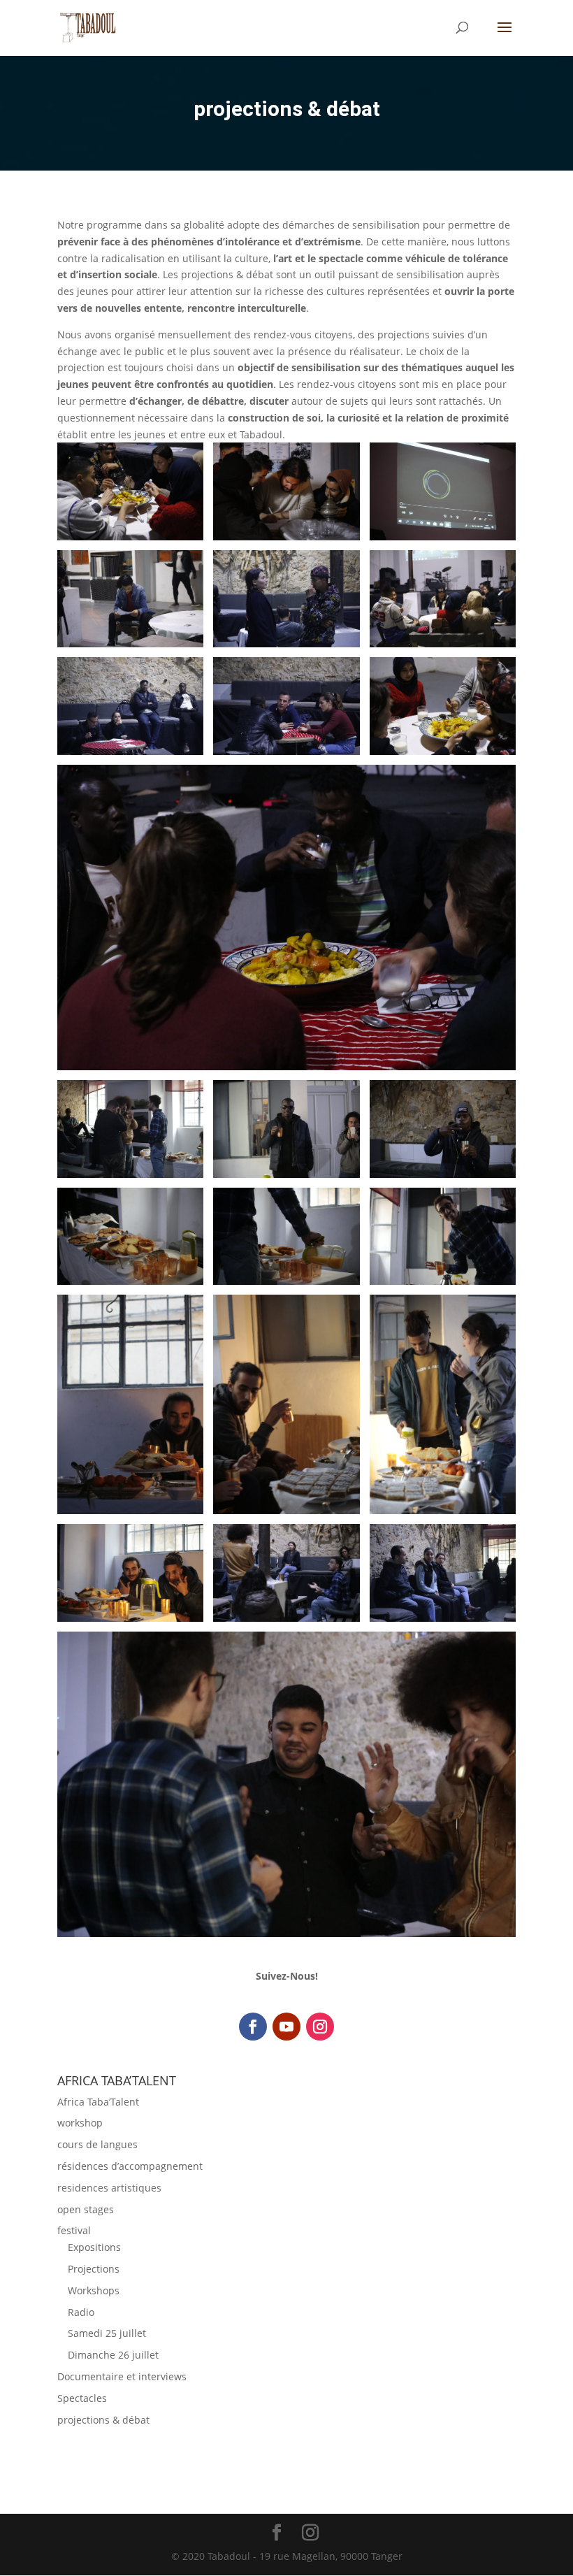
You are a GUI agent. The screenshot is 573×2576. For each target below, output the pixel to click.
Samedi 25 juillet (107, 2333)
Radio (81, 2312)
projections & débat (103, 2420)
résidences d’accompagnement (130, 2166)
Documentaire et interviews (122, 2376)
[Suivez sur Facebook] (253, 2027)
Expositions (94, 2247)
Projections (94, 2269)
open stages (86, 2209)
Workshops (94, 2290)
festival (74, 2230)
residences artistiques (109, 2188)
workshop (80, 2123)
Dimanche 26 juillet (113, 2355)
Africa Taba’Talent (98, 2102)
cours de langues (97, 2144)
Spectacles (82, 2398)
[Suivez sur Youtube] (286, 2027)
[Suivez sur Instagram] (320, 2027)
